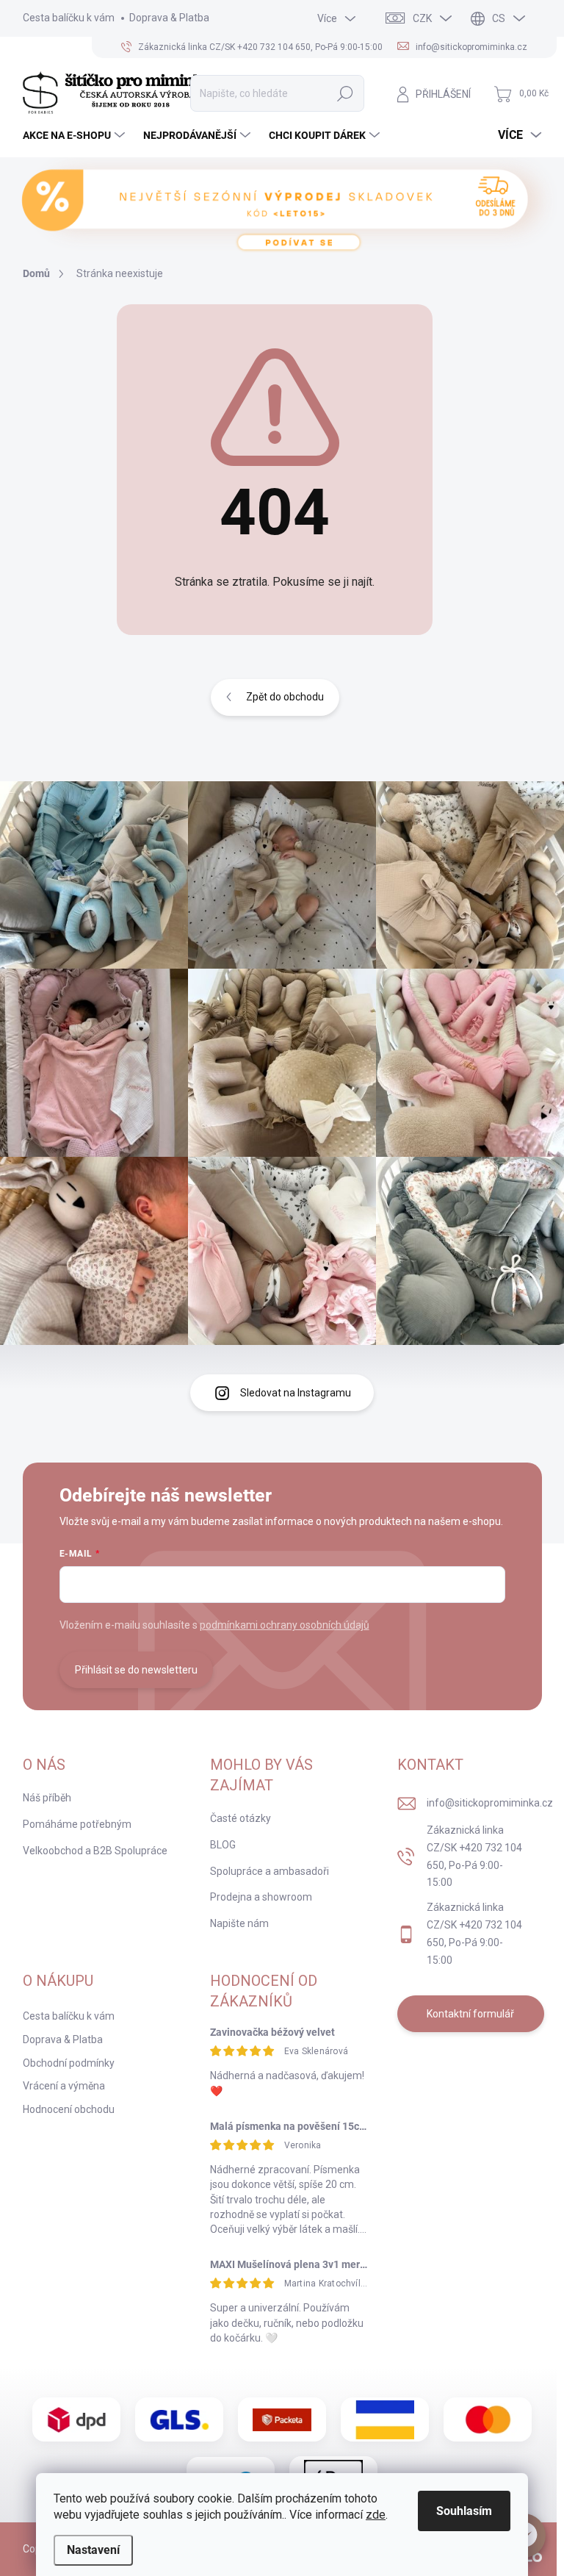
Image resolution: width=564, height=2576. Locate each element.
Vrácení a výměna (64, 2086)
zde (376, 2515)
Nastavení (93, 2550)
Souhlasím (464, 2511)
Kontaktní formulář (470, 2014)
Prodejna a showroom (261, 1897)
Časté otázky (241, 1818)
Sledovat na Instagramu (296, 1393)
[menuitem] (76, 135)
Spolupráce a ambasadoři (270, 1871)
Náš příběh (47, 1798)
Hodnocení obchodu (69, 2109)
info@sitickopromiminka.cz (490, 1803)
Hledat (346, 93)
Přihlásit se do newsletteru (136, 1670)
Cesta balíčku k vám (69, 18)
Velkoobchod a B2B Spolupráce (95, 1851)
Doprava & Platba (169, 18)
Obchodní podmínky (69, 2063)
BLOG (223, 1845)
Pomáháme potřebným (77, 1824)
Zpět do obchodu (285, 697)
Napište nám (239, 1923)
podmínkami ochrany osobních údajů (285, 1625)
